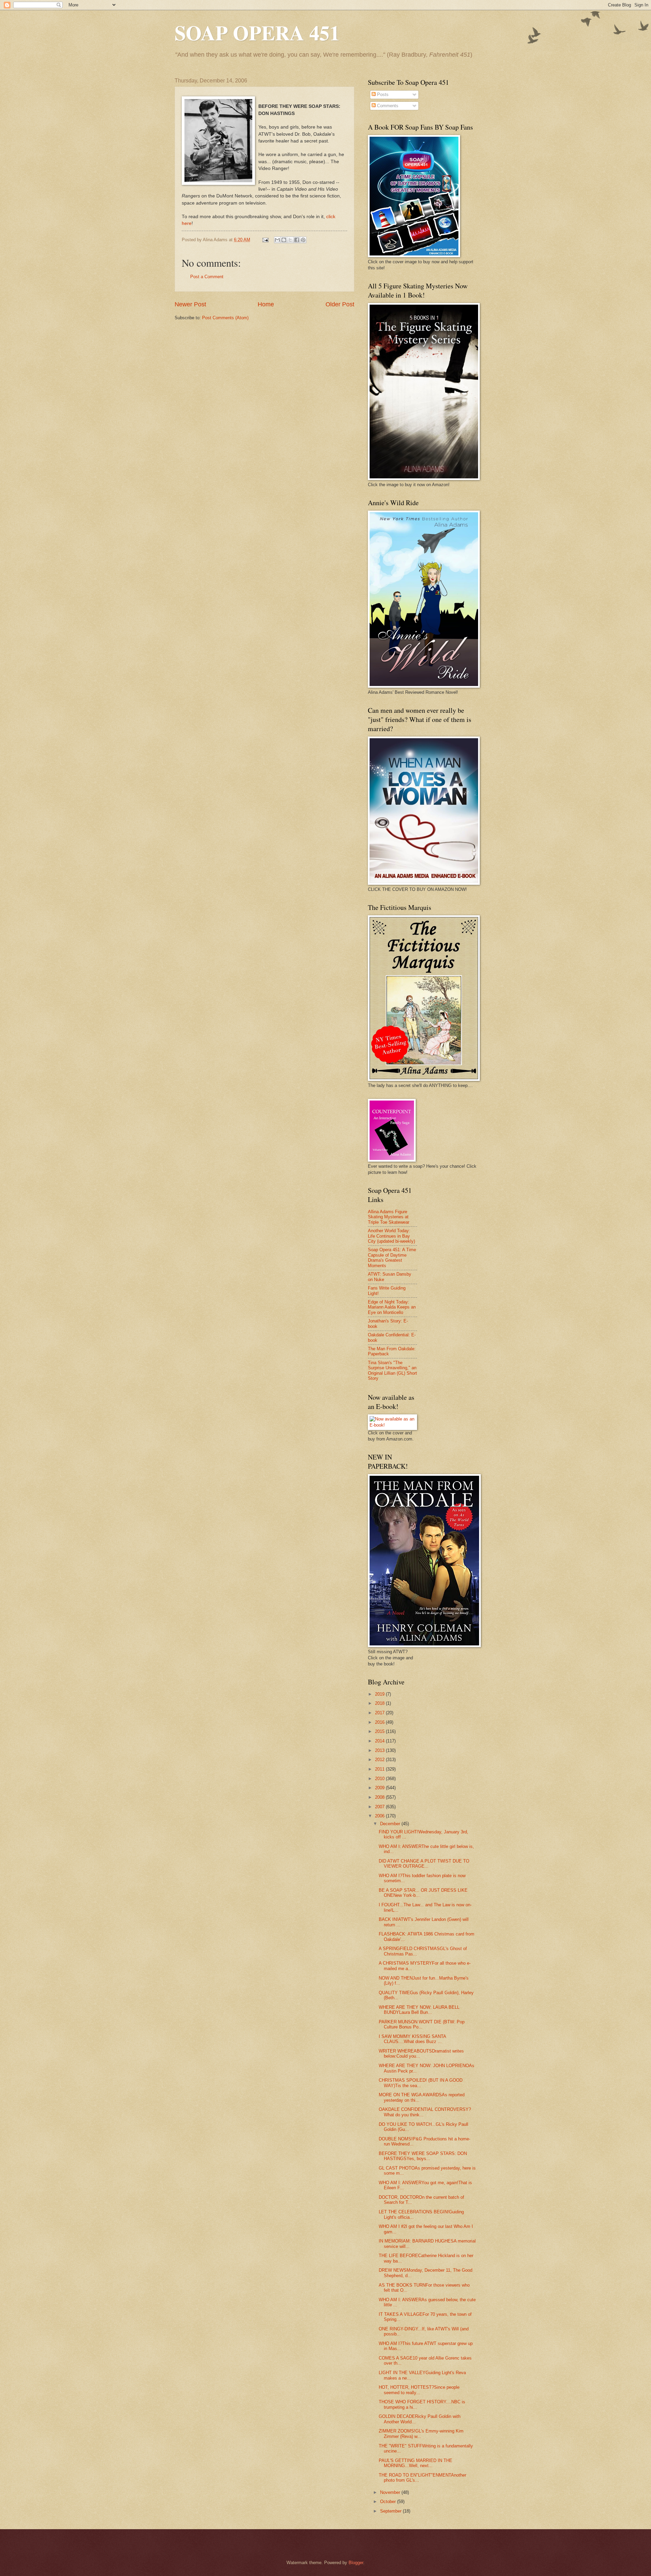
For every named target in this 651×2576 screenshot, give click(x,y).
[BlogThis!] (284, 240)
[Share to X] (290, 240)
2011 (380, 1769)
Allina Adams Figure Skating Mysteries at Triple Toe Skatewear (389, 1217)
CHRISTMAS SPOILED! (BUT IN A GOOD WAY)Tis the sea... (421, 2083)
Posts (382, 94)
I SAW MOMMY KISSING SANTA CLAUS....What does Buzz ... (412, 2039)
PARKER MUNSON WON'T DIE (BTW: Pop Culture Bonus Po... (422, 2024)
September (391, 2511)
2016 (380, 1722)
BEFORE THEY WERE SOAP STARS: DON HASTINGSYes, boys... (423, 2156)
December (391, 1824)
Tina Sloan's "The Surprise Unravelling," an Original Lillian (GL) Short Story (392, 1370)
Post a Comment (207, 277)
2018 (380, 1703)
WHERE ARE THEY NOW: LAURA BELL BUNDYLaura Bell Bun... (419, 2010)
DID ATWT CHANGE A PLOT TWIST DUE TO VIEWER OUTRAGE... (424, 1864)
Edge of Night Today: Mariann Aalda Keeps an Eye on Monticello (392, 1307)
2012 (380, 1760)
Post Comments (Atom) (225, 318)
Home (266, 304)
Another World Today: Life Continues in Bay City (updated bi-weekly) (391, 1236)
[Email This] (277, 240)
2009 (380, 1788)
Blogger (356, 2563)
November (391, 2492)
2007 (380, 1807)
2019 (380, 1694)
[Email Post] (265, 240)
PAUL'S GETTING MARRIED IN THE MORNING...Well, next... (416, 2463)
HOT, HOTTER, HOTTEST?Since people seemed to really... (419, 2390)
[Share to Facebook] (297, 240)
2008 (380, 1797)
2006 (380, 1816)
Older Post (340, 304)
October (389, 2502)
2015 (380, 1731)
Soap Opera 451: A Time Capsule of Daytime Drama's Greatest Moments (392, 1257)
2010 (380, 1779)
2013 (380, 1750)
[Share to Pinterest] (303, 240)
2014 (380, 1741)
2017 (380, 1713)
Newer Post (190, 304)
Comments (387, 106)
